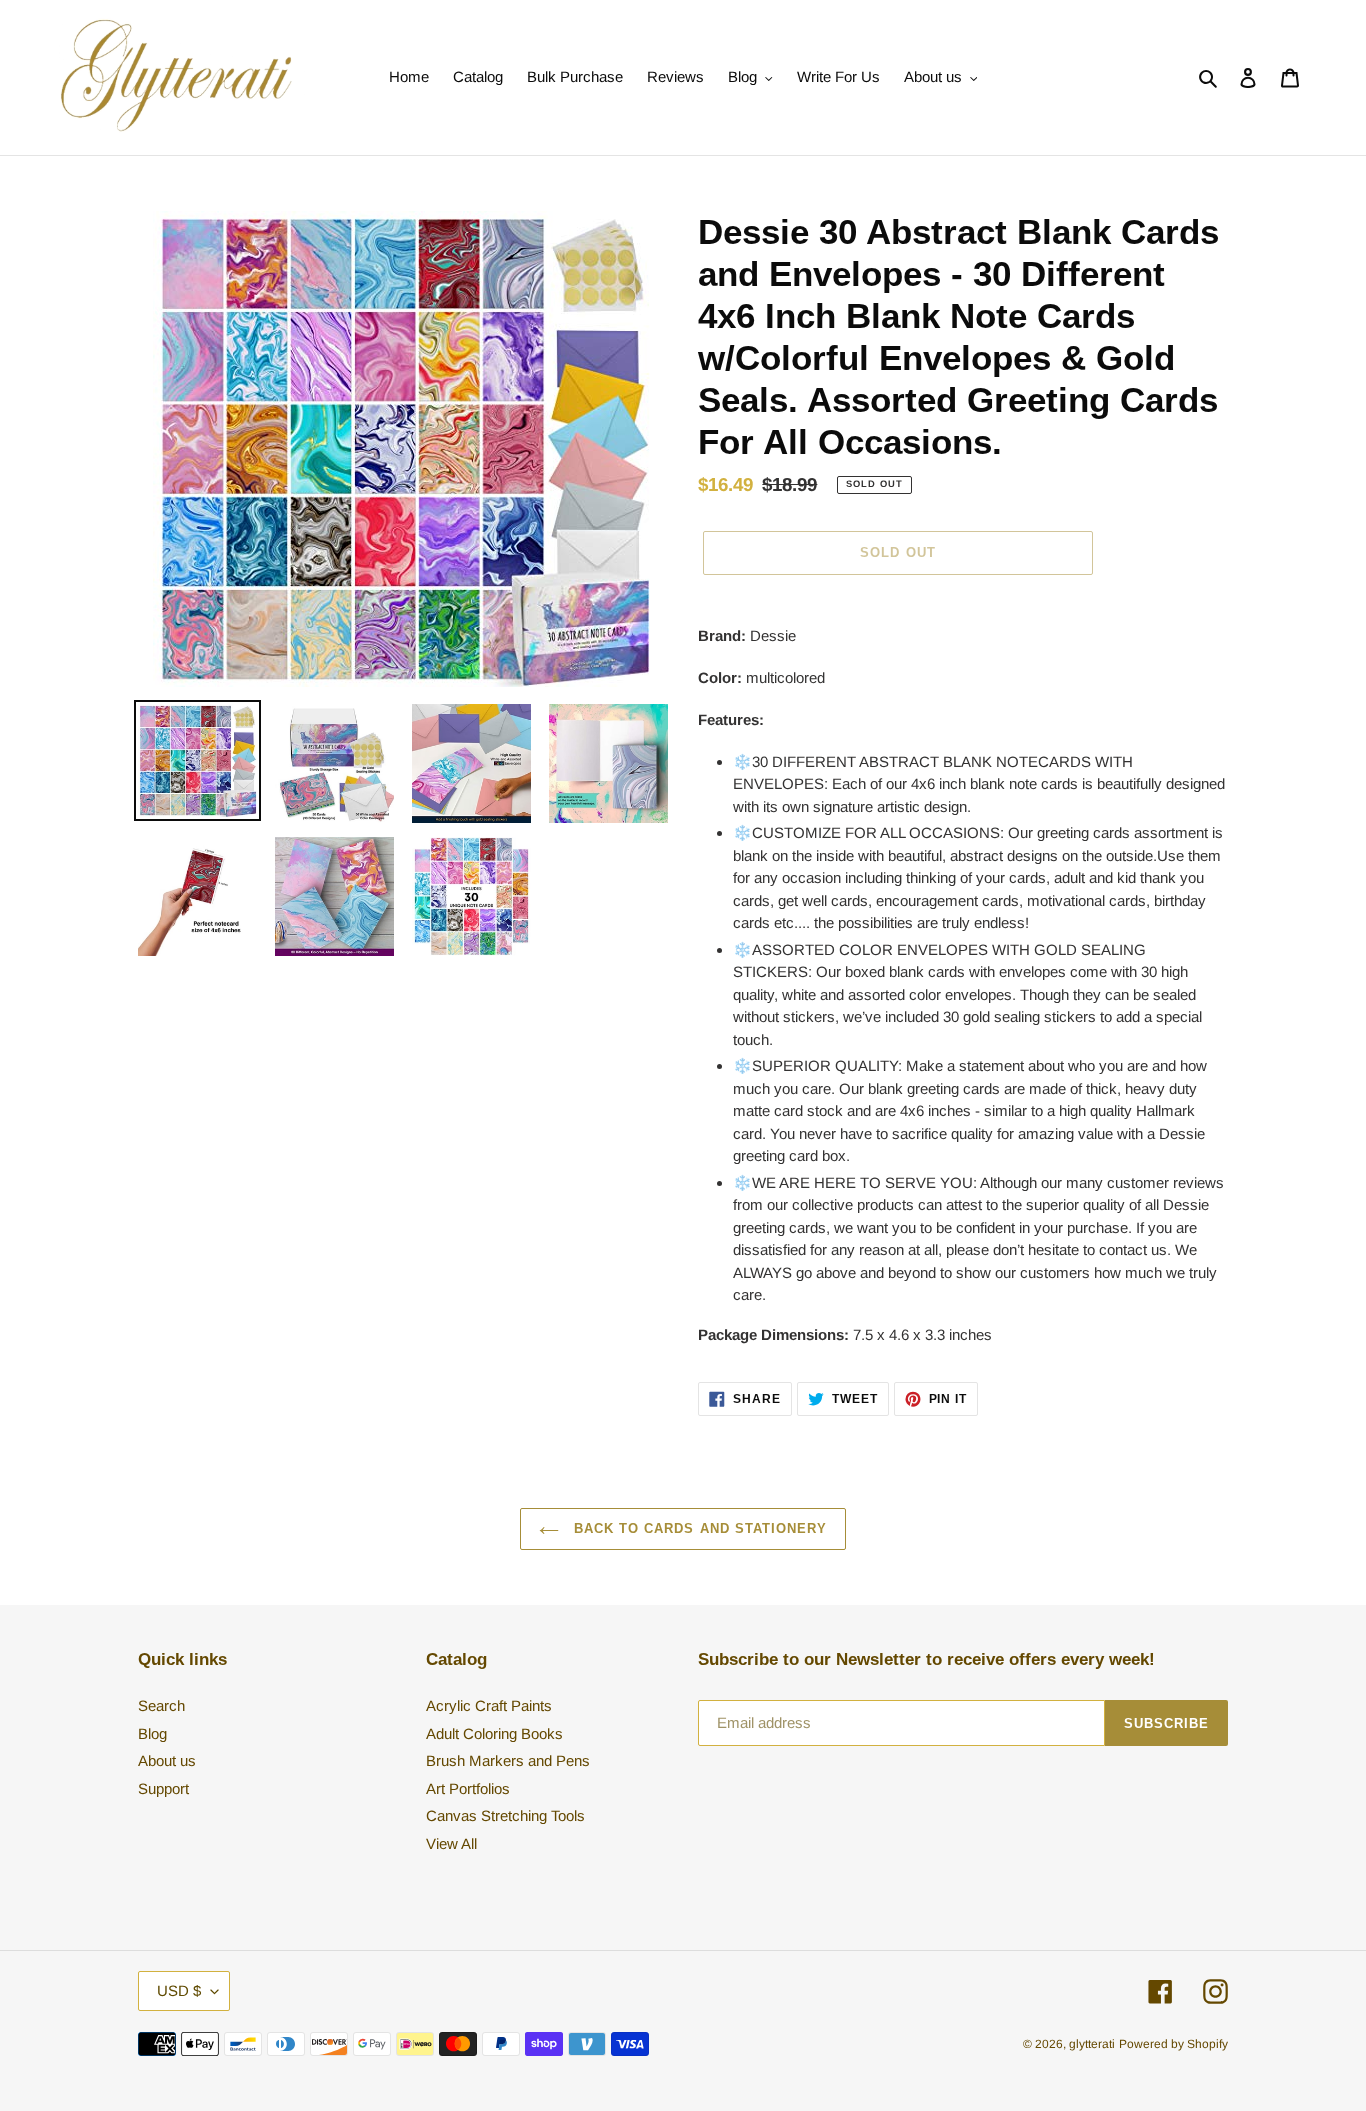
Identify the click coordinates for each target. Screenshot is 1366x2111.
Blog (152, 1733)
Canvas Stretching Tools (505, 1815)
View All (451, 1843)
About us (167, 1760)
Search (161, 1705)
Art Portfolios (468, 1788)
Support (163, 1788)
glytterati (1092, 2044)
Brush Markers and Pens (508, 1760)
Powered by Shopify (1173, 2044)
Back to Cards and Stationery (698, 1528)
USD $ (179, 1990)
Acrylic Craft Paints (489, 1705)
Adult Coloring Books (494, 1733)
